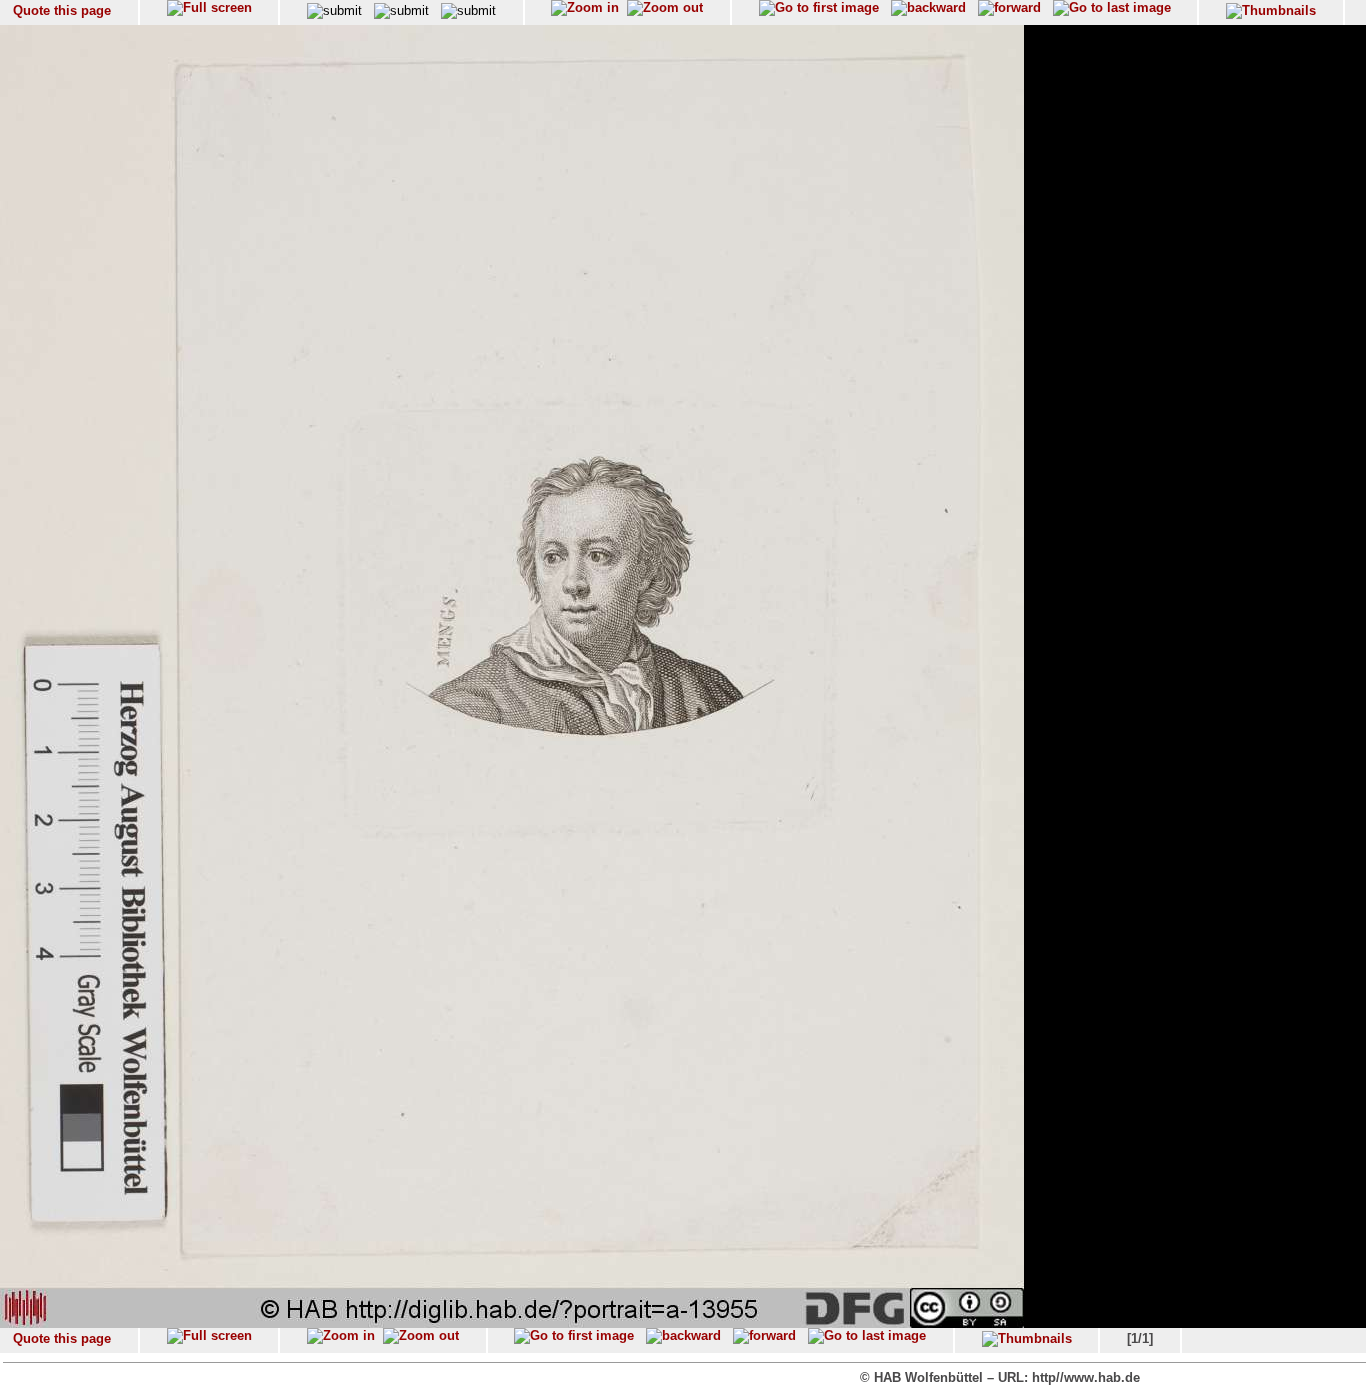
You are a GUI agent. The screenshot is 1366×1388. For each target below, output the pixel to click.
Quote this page (62, 10)
